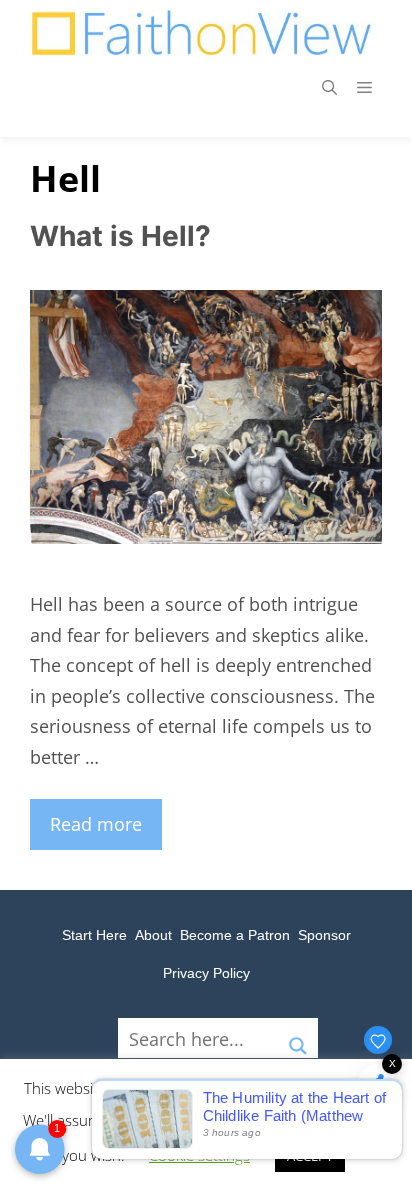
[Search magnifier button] (298, 1038)
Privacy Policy (206, 973)
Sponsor (324, 935)
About (153, 935)
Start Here (94, 935)
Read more (96, 824)
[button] (329, 87)
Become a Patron (235, 935)
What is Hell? (120, 236)
